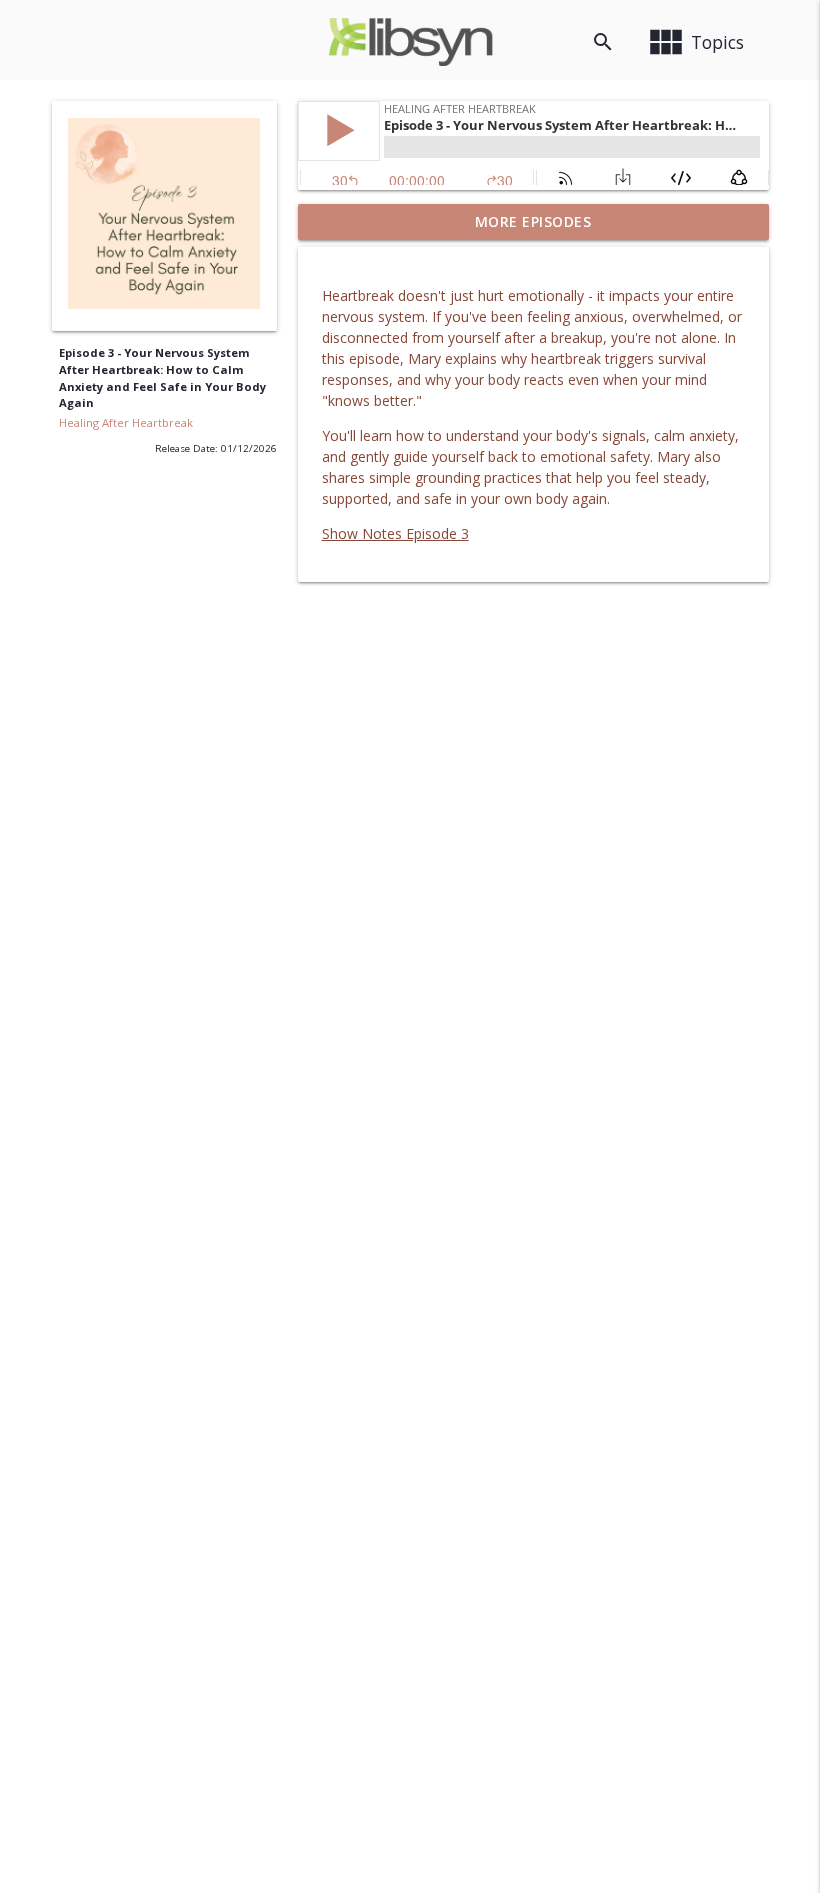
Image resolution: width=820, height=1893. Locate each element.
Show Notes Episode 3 (395, 533)
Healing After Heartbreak (126, 422)
